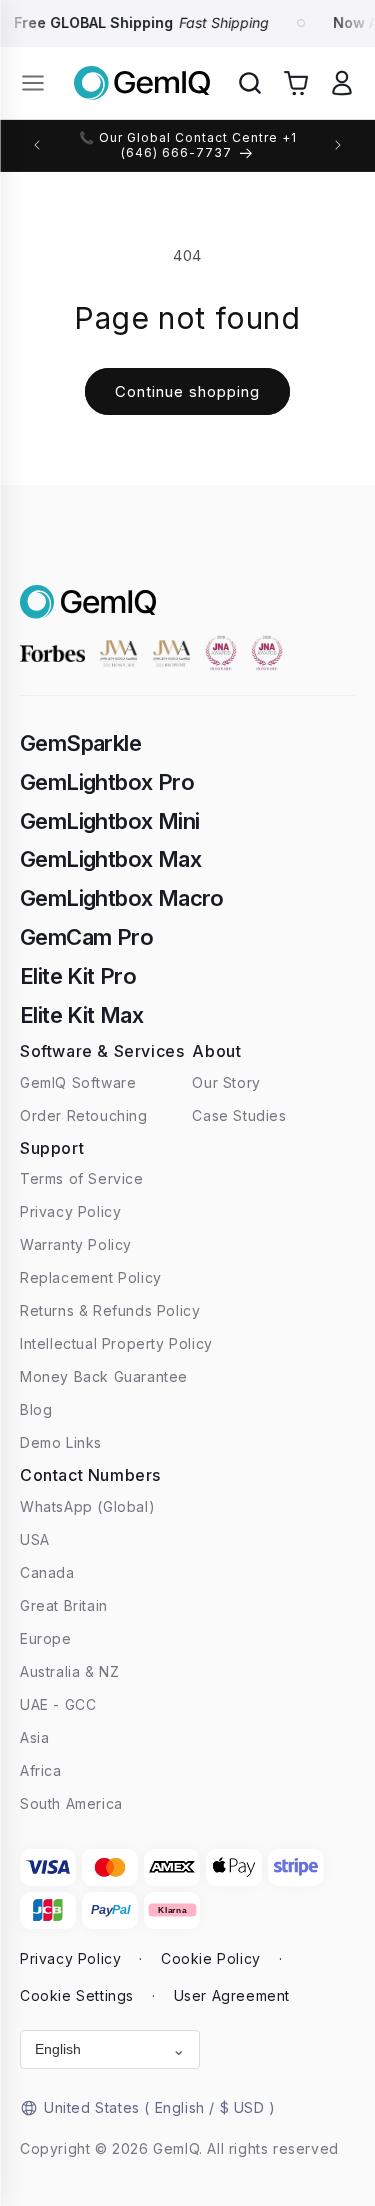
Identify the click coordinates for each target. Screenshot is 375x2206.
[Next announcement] (338, 145)
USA (35, 1539)
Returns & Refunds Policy (110, 1310)
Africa (41, 1770)
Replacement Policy (91, 1277)
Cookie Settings (77, 1995)
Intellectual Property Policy (116, 1343)
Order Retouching (84, 1115)
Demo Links (61, 1442)
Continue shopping (187, 391)
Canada (47, 1572)
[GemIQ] (142, 83)
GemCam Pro (86, 937)
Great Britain (64, 1605)
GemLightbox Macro (122, 898)
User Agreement (232, 1995)
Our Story (226, 1082)
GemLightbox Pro (107, 782)
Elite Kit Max (81, 1015)
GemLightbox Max (110, 859)
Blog (36, 1409)
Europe (46, 1638)
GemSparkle (80, 743)
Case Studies (239, 1115)
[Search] (250, 83)
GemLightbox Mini (109, 821)
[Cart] (296, 83)
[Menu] (33, 83)
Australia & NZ (69, 1671)
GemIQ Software (78, 1082)
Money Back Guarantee (104, 1376)
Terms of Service (82, 1178)
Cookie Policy (211, 1958)
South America (71, 1803)
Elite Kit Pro (78, 976)
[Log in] (342, 83)
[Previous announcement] (37, 145)
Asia (34, 1737)
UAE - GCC (58, 1704)
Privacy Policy (70, 1211)
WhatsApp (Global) (87, 1506)
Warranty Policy (76, 1244)
